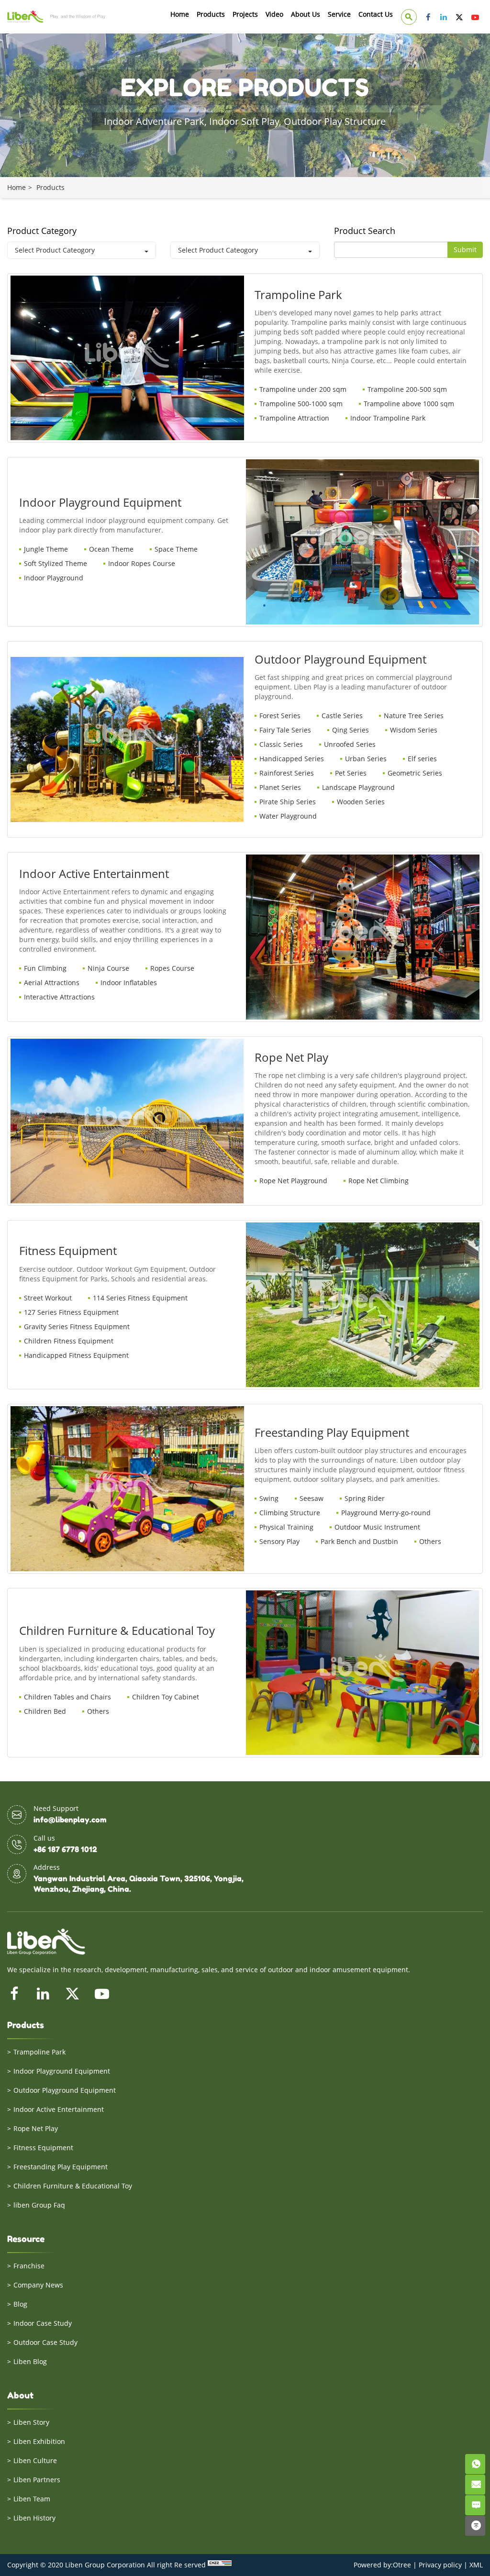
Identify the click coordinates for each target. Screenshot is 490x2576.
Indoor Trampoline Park (388, 418)
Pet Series (351, 773)
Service (339, 14)
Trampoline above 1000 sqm (409, 404)
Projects (245, 14)
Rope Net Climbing (379, 1181)
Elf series (422, 759)
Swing (269, 1498)
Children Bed (45, 1711)
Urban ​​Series (366, 759)
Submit (465, 250)
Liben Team (32, 2499)
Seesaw (312, 1498)
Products (211, 14)
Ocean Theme (111, 549)
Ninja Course (108, 968)
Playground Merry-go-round (386, 1513)
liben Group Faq (39, 2205)
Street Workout (48, 1298)
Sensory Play (279, 1541)
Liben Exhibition (39, 2441)
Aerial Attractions (52, 983)
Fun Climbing (45, 968)
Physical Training (286, 1527)
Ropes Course (172, 968)
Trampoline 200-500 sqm (407, 389)
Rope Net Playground (293, 1181)
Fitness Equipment (43, 2148)
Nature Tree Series (414, 716)
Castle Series (342, 716)
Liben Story (31, 2422)
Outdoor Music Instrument (377, 1527)
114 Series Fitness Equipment (140, 1298)
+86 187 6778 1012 (65, 1849)
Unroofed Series (350, 744)
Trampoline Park (39, 2052)
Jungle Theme (46, 549)
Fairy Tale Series (285, 730)
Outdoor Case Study (45, 2342)
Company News (38, 2285)
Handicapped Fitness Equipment (76, 1355)
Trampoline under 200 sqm (303, 389)
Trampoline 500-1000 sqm (301, 404)
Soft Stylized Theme (56, 563)
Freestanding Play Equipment (61, 2167)
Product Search (365, 231)
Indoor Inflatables (129, 983)
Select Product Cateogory (55, 250)
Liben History (34, 2518)
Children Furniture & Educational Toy (73, 2186)
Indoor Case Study (43, 2323)
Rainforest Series (287, 773)
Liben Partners (37, 2480)
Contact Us (376, 14)
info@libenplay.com (70, 1820)
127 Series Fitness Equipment (71, 1312)
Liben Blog (30, 2361)
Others (430, 1541)
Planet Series (280, 787)
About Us (306, 14)
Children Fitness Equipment (69, 1341)
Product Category (42, 231)
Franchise (29, 2266)
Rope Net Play (36, 2128)
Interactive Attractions (59, 997)
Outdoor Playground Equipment (65, 2090)
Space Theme (176, 549)
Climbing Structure (290, 1513)
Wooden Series (361, 802)
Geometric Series (415, 773)
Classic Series (281, 744)
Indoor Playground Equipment (62, 2071)
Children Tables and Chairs (67, 1697)
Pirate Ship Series (288, 802)
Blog (20, 2304)
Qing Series (351, 730)
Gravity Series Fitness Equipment (77, 1327)
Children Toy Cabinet (166, 1697)
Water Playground (288, 816)
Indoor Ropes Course (142, 563)
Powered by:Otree (382, 2565)
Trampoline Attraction (294, 418)
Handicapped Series (292, 759)
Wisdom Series (414, 730)
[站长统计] (220, 2565)
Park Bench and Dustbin (359, 1541)
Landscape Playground (358, 787)
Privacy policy (440, 2565)
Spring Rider (365, 1498)
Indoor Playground (54, 578)
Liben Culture (35, 2460)
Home (180, 14)
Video (274, 14)
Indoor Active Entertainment (59, 2109)
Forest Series (280, 716)
